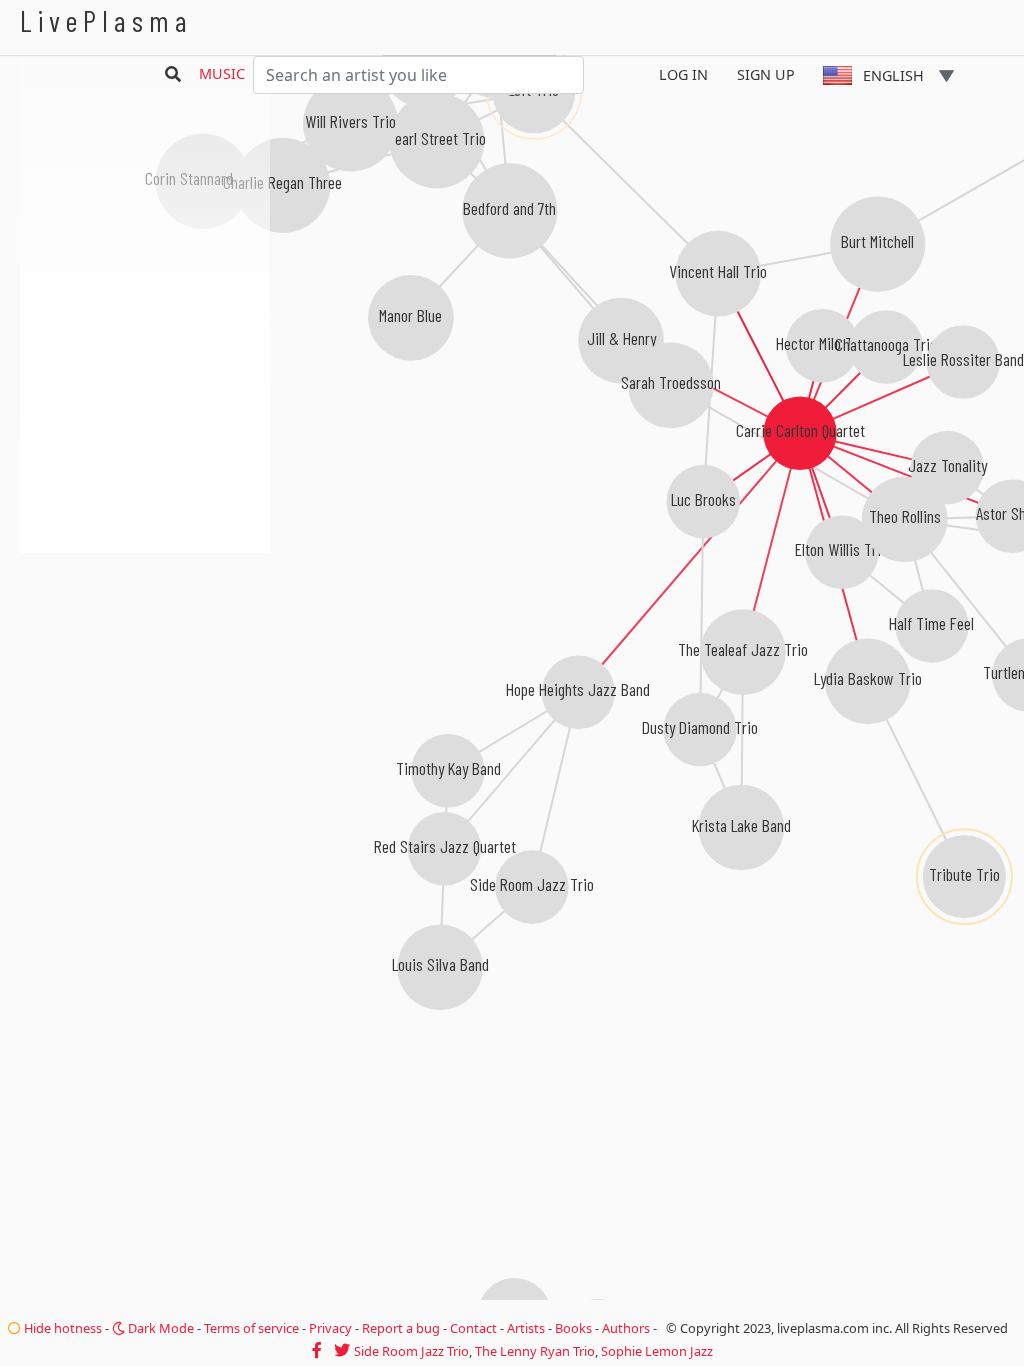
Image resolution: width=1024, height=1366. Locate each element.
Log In (683, 74)
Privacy (330, 1328)
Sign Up (766, 74)
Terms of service (251, 1328)
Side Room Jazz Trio (411, 1351)
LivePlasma (106, 20)
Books (573, 1328)
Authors (626, 1328)
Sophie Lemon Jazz (657, 1351)
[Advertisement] (145, 660)
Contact (473, 1328)
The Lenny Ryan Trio (535, 1351)
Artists (526, 1328)
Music (222, 73)
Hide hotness (61, 1328)
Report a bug (401, 1328)
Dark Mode (159, 1328)
